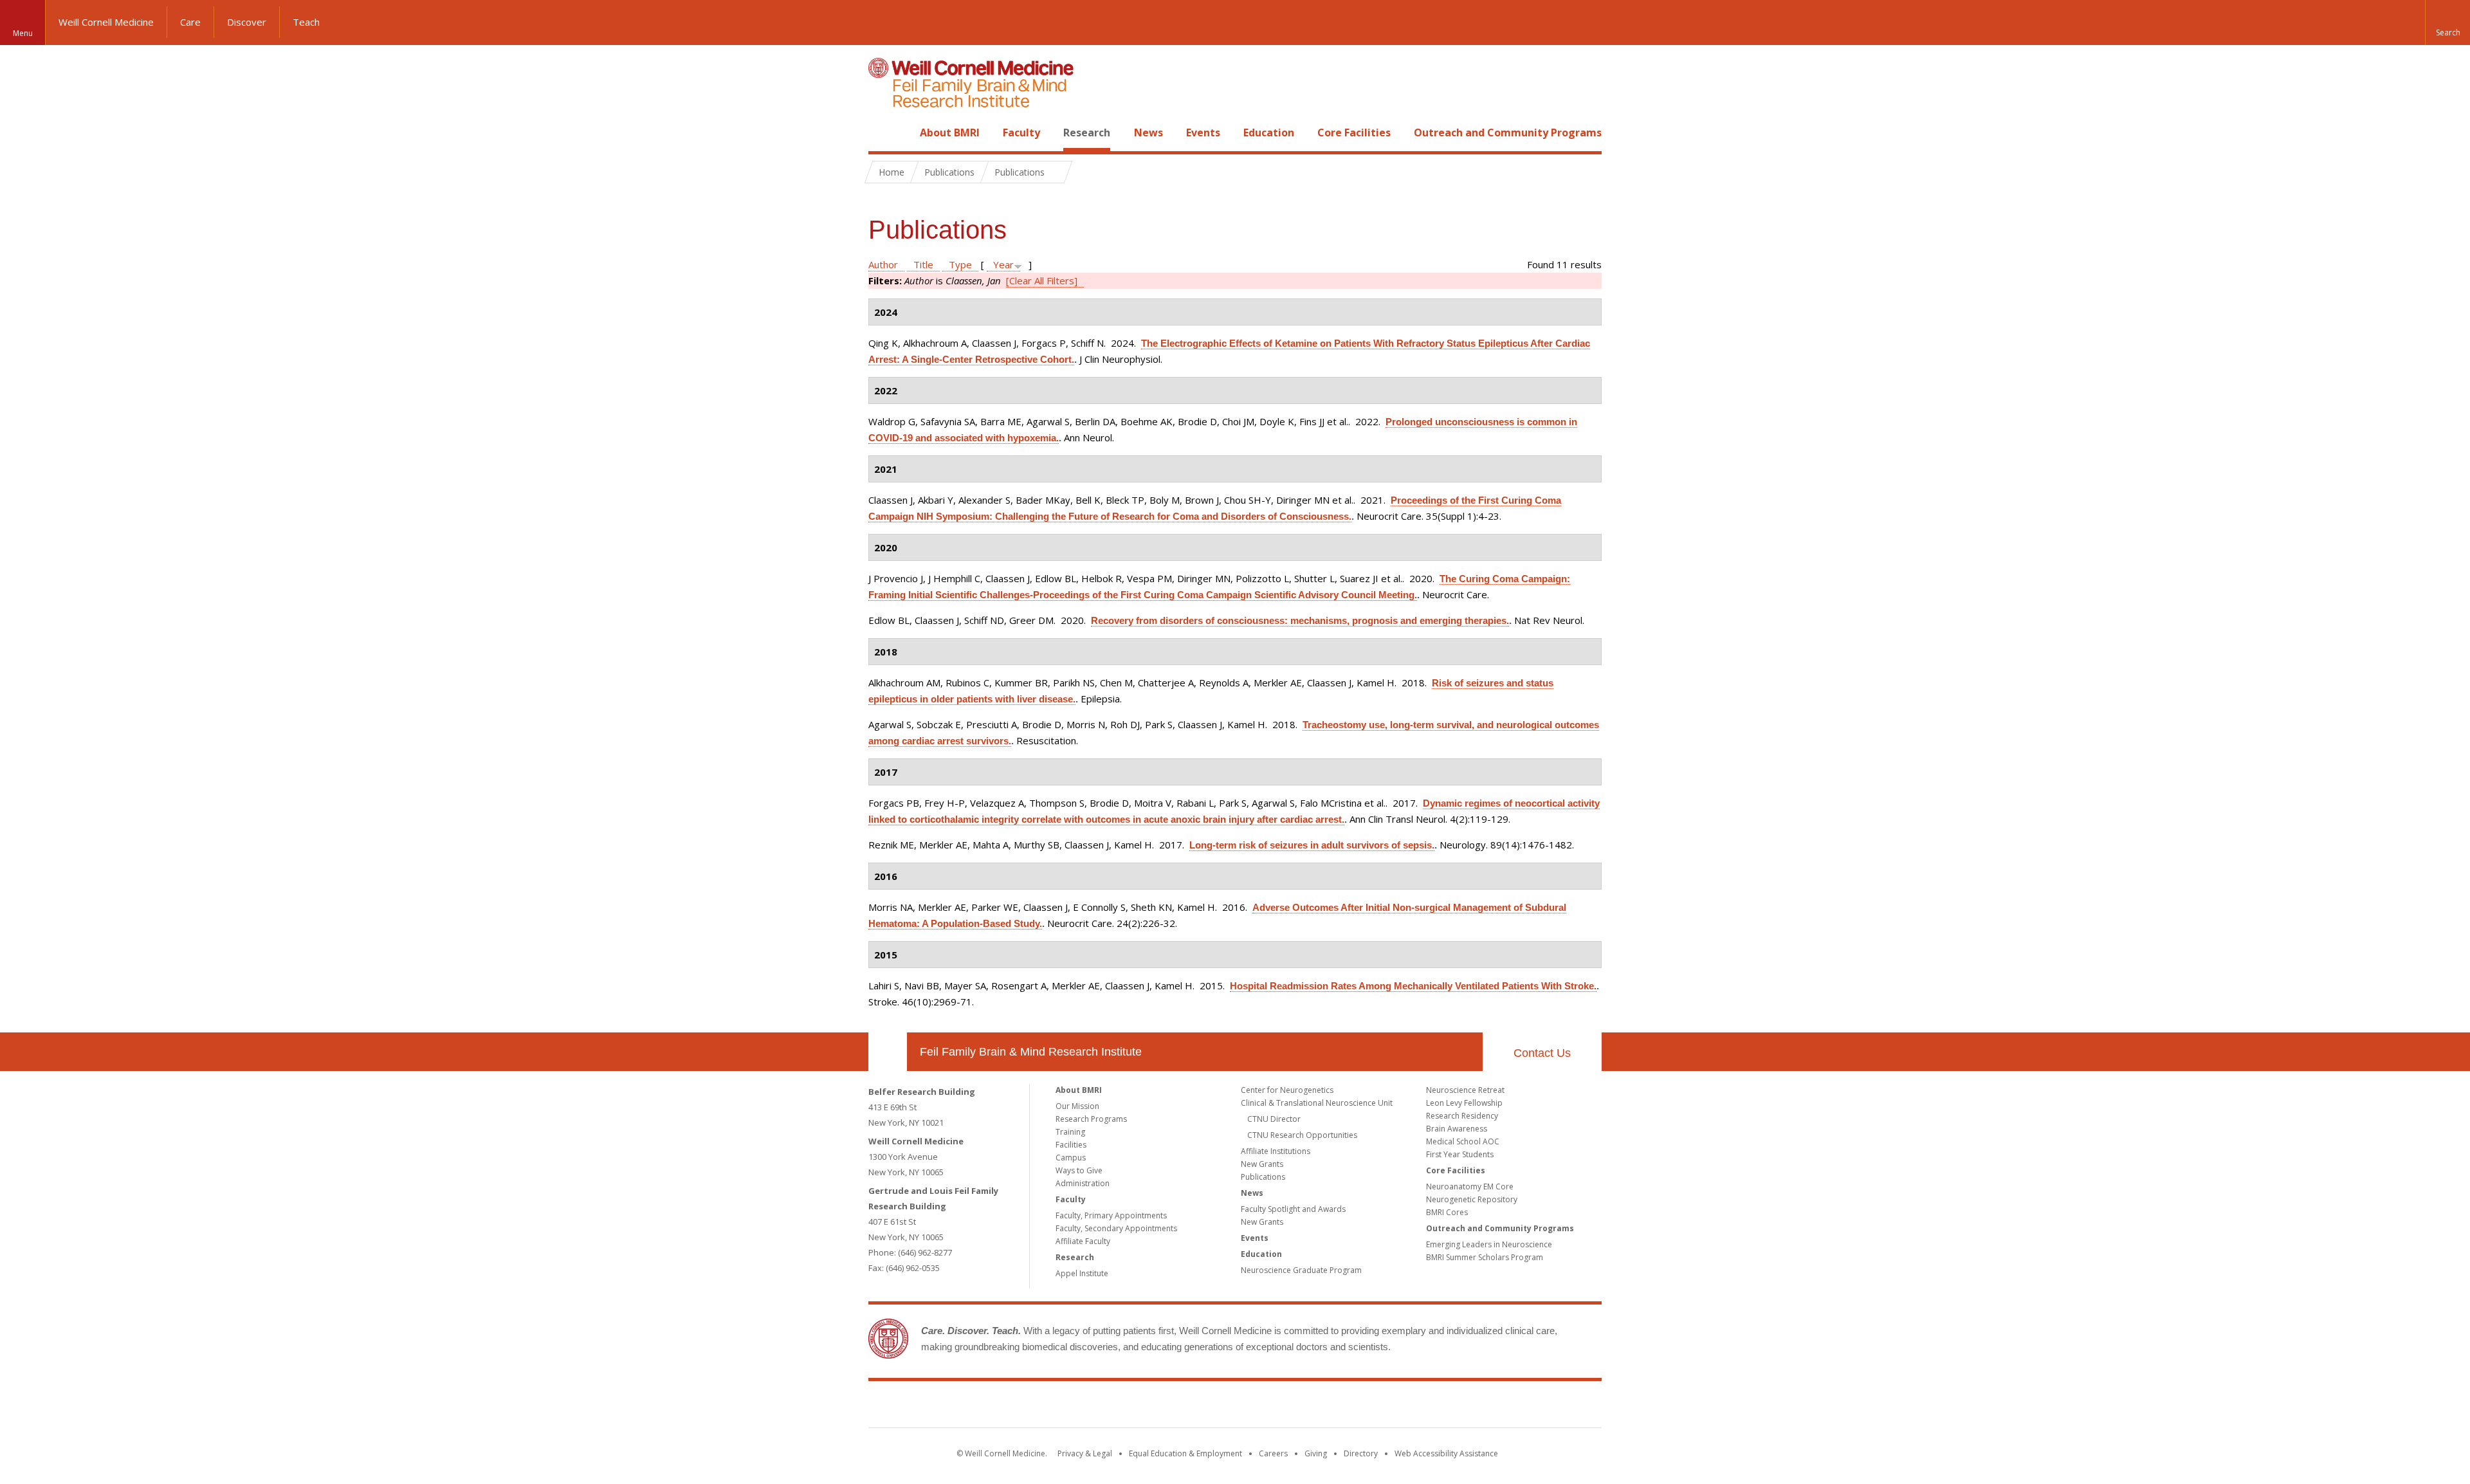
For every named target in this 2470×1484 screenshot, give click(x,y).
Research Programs (1091, 1119)
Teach (306, 22)
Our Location (888, 1052)
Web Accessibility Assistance (1446, 1453)
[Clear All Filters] (1042, 280)
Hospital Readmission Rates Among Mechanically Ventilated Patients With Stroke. (1413, 986)
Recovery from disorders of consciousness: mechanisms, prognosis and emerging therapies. (1300, 620)
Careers (1273, 1453)
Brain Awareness (1457, 1129)
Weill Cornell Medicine (106, 22)
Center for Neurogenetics (1287, 1090)
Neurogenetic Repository (1472, 1199)
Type (960, 264)
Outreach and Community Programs (1508, 133)
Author (883, 264)
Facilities (1071, 1145)
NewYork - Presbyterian (1343, 1407)
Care (190, 22)
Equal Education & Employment (1185, 1453)
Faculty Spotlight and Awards (1293, 1209)
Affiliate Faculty (1083, 1241)
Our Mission (1077, 1106)
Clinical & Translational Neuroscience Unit (1317, 1103)
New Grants (1262, 1164)
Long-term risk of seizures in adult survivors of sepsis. (1312, 845)
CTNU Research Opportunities (1302, 1135)
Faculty (1021, 133)
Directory (1361, 1453)
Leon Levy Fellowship (1464, 1103)
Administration (1083, 1183)
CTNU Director (1274, 1119)
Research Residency (1462, 1116)
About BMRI (950, 133)
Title (923, 264)
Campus (1071, 1158)
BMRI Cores (1447, 1212)
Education (1269, 133)
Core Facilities (1354, 133)
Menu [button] (23, 33)
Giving (1316, 1453)
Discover (247, 22)
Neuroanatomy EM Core (1470, 1186)
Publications (1263, 1177)
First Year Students (1460, 1154)
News (1148, 133)
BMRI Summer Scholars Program (1485, 1257)
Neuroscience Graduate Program (1301, 1270)
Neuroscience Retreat (1465, 1090)
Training (1070, 1132)
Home (883, 133)
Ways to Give (1079, 1170)
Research (1087, 133)
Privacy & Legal (1085, 1453)
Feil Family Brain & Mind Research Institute (1031, 1052)
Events (1203, 133)
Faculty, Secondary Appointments (1116, 1228)
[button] (2447, 23)
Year (1003, 264)
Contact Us (1542, 1053)
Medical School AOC (1463, 1141)
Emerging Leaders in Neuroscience (1489, 1244)
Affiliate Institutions (1276, 1151)
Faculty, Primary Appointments (1111, 1215)
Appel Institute (1082, 1273)
